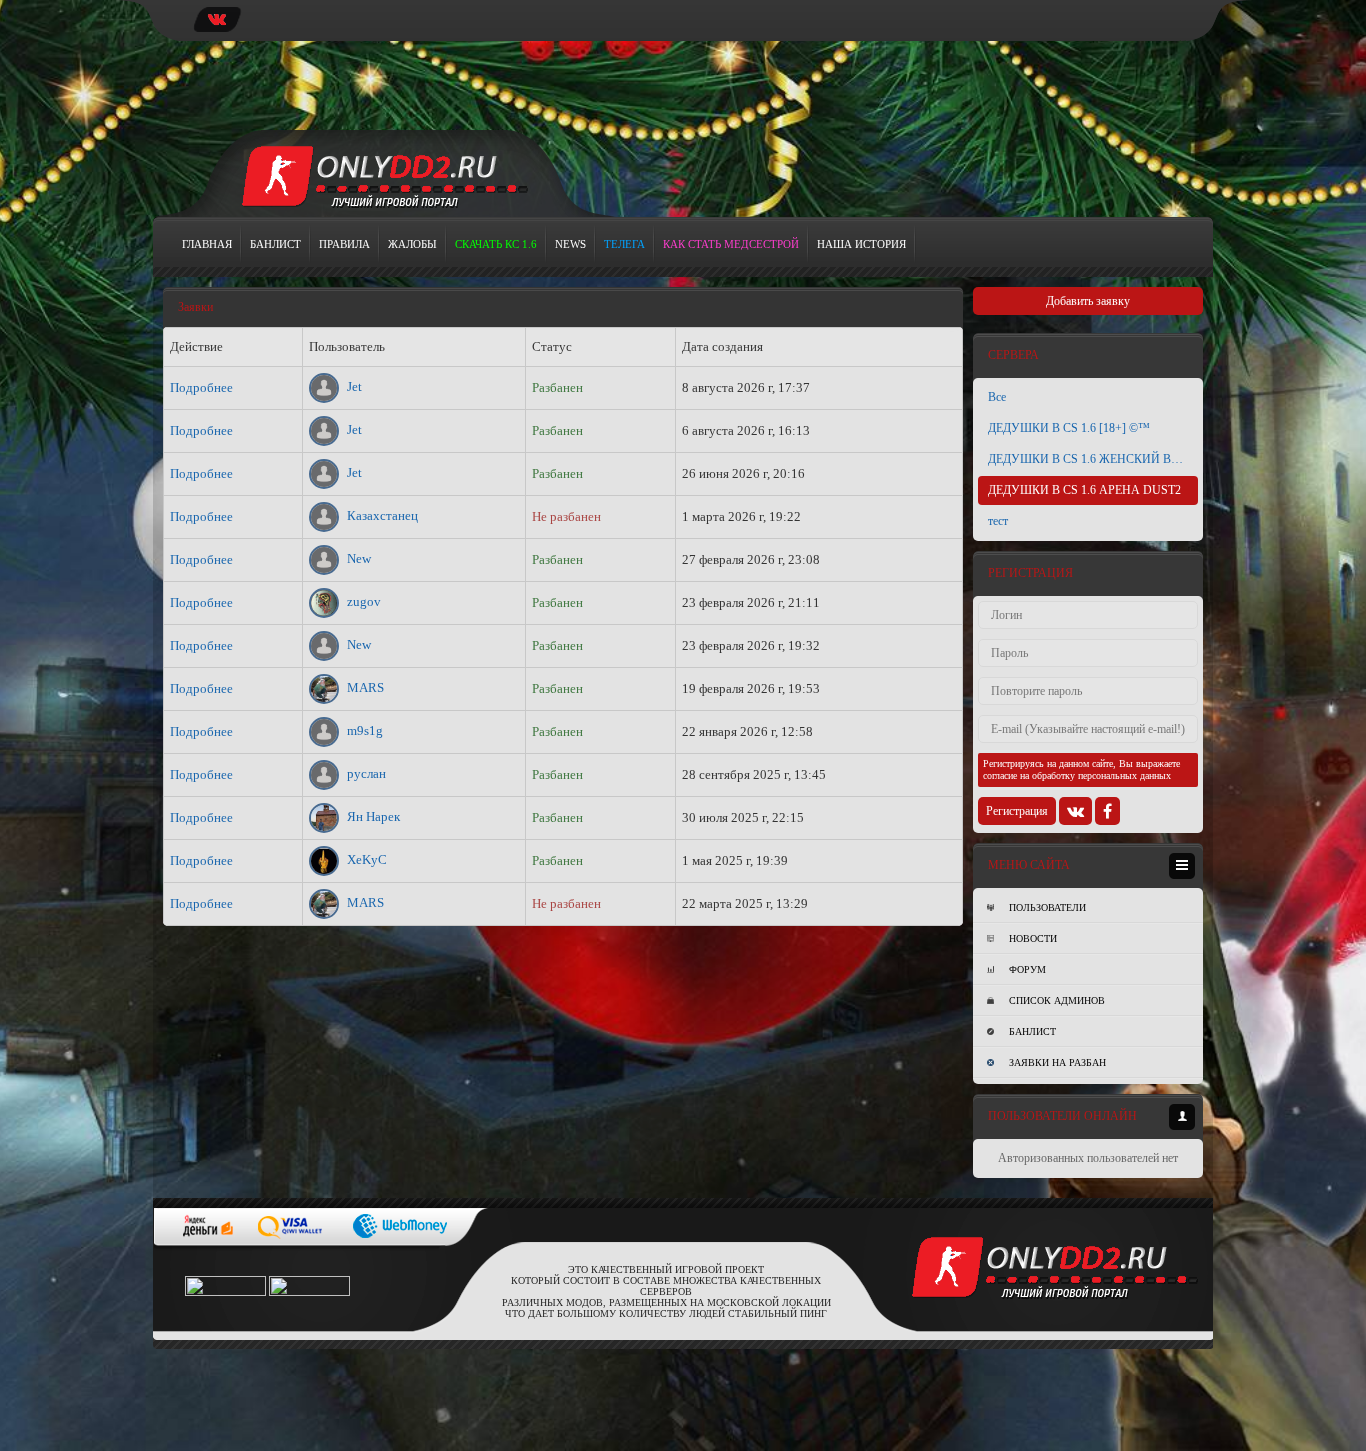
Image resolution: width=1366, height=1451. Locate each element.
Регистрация (1017, 811)
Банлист (275, 244)
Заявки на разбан (1057, 1062)
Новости (1033, 938)
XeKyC (365, 859)
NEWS (570, 244)
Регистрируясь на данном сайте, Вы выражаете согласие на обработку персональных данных (1081, 769)
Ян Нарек (372, 816)
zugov (362, 601)
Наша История (861, 244)
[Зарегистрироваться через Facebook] (1107, 811)
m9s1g (363, 730)
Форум (1027, 969)
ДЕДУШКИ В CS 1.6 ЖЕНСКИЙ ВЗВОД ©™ (1093, 459)
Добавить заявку (1088, 301)
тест (998, 521)
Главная (207, 244)
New (357, 558)
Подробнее (201, 387)
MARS (364, 687)
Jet (353, 386)
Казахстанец (381, 515)
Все (997, 397)
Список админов (1057, 1000)
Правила (344, 244)
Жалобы (412, 244)
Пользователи (1047, 907)
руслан (365, 773)
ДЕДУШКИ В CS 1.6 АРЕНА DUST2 (1084, 490)
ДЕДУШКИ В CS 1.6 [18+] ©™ (1069, 428)
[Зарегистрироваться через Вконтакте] (1075, 811)
